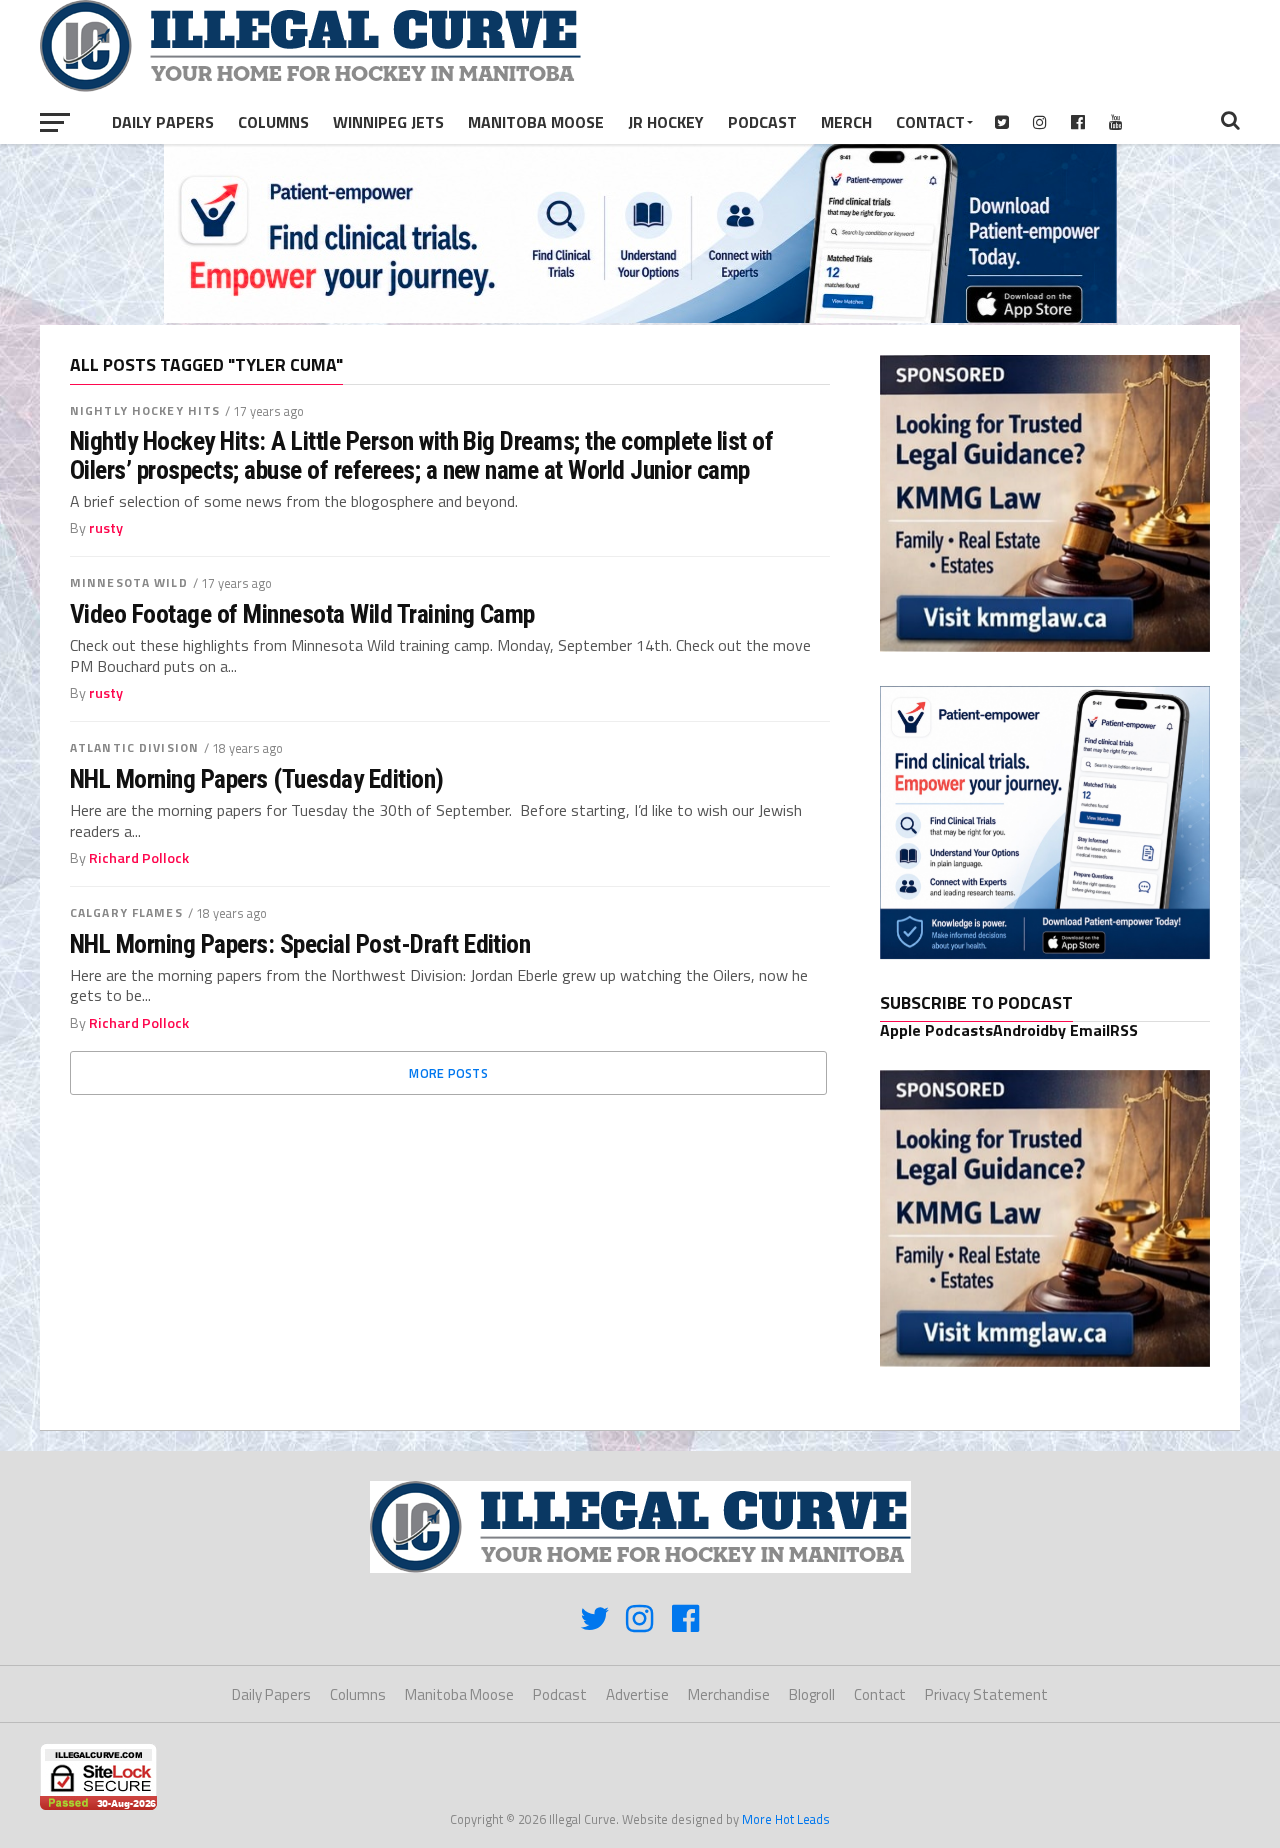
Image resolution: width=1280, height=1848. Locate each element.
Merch (846, 122)
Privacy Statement (986, 1694)
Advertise (637, 1694)
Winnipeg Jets (388, 122)
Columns (273, 122)
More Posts (448, 1073)
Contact (930, 122)
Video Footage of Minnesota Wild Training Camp (302, 614)
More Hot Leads (786, 1819)
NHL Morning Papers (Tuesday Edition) (257, 779)
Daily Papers (163, 122)
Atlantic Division (134, 747)
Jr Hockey (666, 122)
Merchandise (729, 1694)
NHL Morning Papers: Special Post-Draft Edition (300, 944)
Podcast (762, 122)
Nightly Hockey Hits (145, 410)
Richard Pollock (139, 858)
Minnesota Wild (129, 582)
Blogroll (812, 1694)
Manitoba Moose (536, 122)
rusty (106, 528)
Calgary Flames (126, 912)
